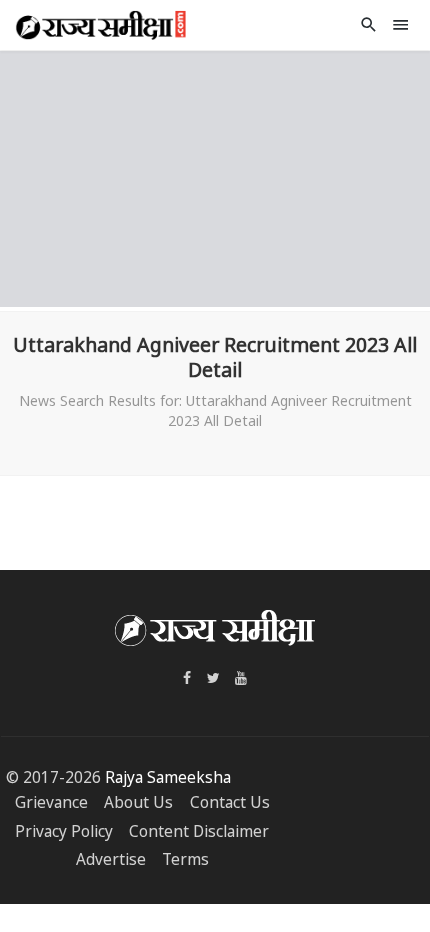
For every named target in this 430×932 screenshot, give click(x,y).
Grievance (51, 802)
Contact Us (230, 802)
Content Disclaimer (199, 831)
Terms (185, 859)
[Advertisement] (215, 176)
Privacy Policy (64, 831)
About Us (138, 802)
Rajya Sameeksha (168, 777)
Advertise (111, 859)
